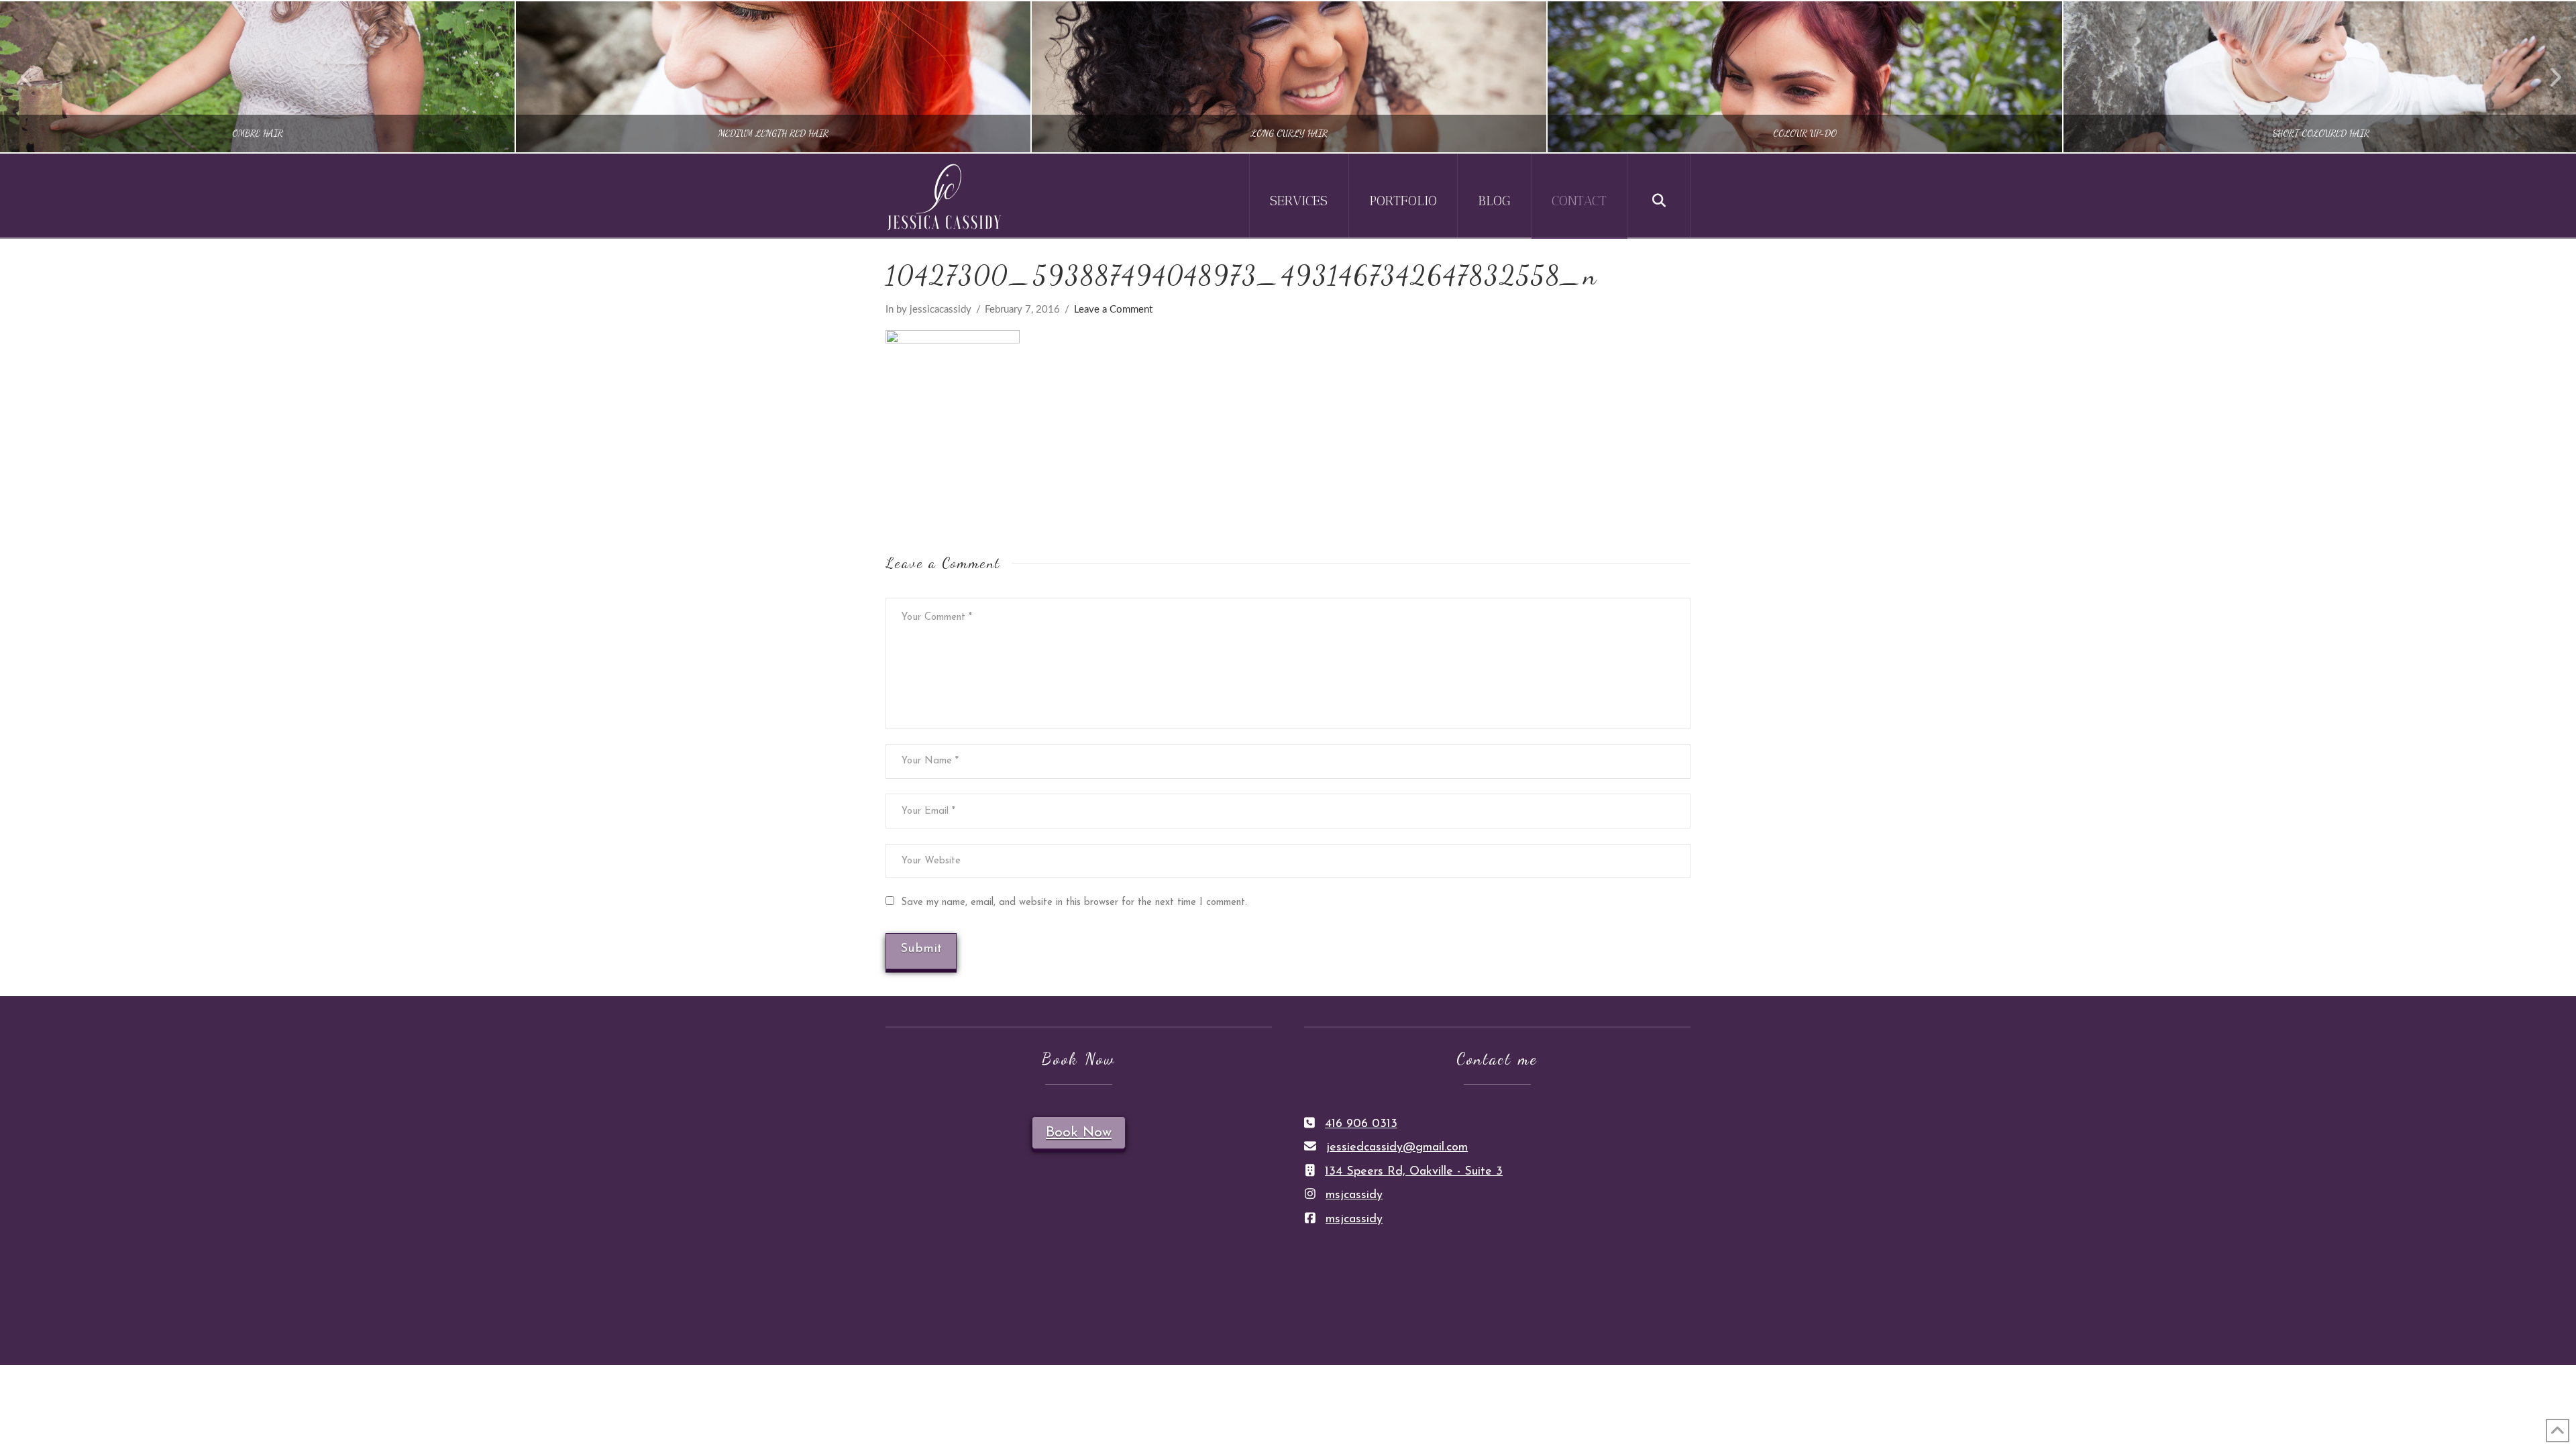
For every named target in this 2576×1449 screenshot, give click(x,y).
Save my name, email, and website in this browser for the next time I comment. (1074, 903)
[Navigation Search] (1659, 196)
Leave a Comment (1113, 310)
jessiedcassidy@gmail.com (1397, 1148)
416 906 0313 (1361, 1124)
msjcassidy (1354, 1195)
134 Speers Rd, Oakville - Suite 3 (1414, 1172)
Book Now (1079, 1133)
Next (2547, 77)
